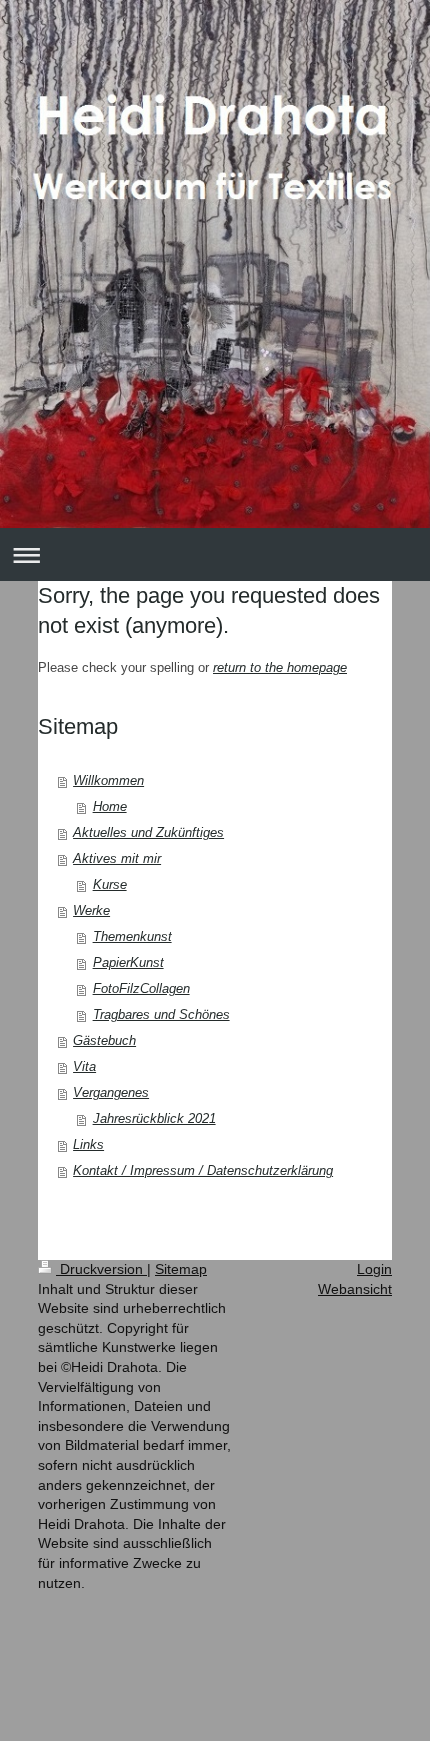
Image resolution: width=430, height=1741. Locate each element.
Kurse (110, 884)
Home (110, 806)
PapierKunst (128, 962)
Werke (91, 910)
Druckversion (101, 1269)
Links (88, 1144)
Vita (84, 1066)
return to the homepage (280, 667)
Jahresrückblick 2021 (154, 1118)
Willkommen (108, 780)
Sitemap (181, 1269)
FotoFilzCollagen (141, 988)
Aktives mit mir (117, 858)
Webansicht (355, 1289)
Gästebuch (104, 1040)
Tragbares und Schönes (161, 1014)
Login (374, 1269)
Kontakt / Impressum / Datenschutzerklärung (203, 1170)
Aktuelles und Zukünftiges (148, 832)
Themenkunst (132, 936)
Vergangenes (111, 1092)
